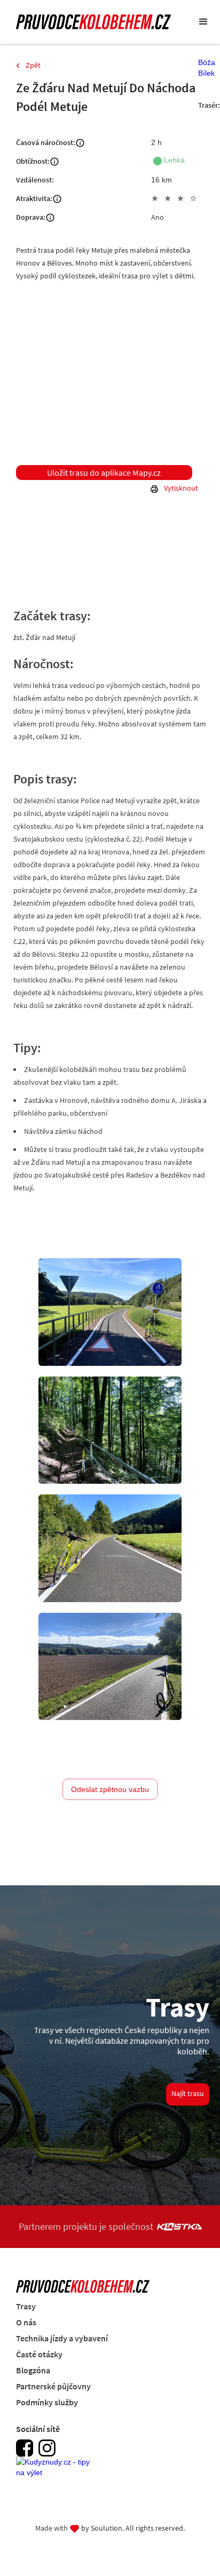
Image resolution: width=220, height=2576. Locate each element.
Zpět (33, 65)
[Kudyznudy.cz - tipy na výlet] (56, 2473)
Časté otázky (39, 2354)
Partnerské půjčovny (53, 2386)
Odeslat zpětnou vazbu (110, 1789)
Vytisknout (181, 488)
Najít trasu (188, 2093)
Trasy (26, 2306)
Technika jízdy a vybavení (62, 2338)
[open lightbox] (110, 1312)
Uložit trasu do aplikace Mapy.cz (104, 473)
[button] (203, 22)
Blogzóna (33, 2370)
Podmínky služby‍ (47, 2402)
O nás (26, 2322)
